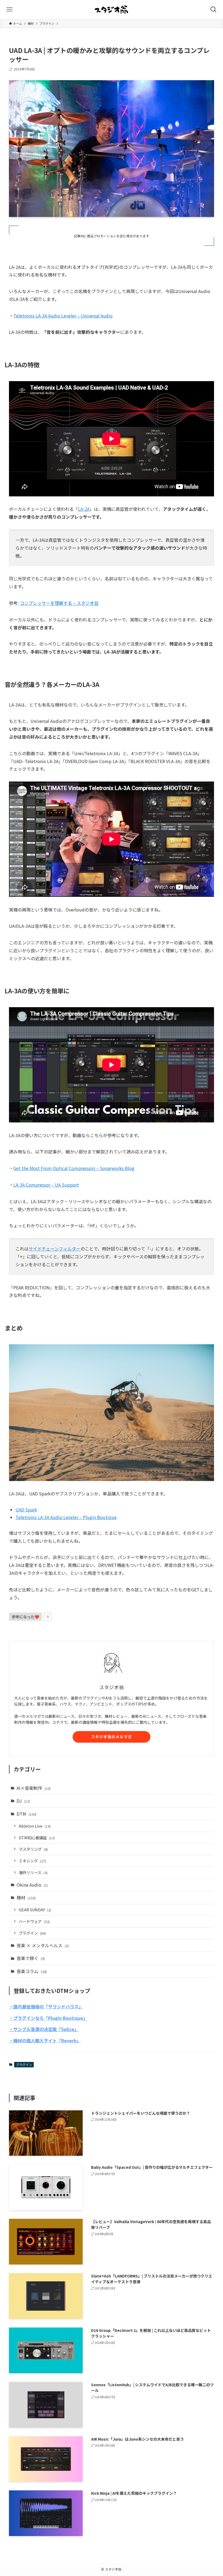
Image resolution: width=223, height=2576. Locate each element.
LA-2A (84, 509)
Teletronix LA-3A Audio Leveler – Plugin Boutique (66, 1517)
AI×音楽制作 (34, 1788)
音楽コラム (32, 1971)
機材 (26, 1897)
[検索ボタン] (213, 10)
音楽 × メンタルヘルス (43, 1945)
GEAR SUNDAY (35, 1910)
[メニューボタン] (10, 10)
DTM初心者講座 (37, 1838)
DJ (23, 1801)
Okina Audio (32, 1885)
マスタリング (33, 1849)
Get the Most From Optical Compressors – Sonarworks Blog (74, 1168)
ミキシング (32, 1861)
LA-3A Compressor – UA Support (46, 1185)
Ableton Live (35, 1826)
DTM (27, 1814)
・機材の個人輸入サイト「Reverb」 (45, 2040)
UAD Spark (26, 1510)
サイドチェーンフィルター (55, 1249)
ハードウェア (34, 1921)
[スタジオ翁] (112, 10)
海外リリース (33, 1872)
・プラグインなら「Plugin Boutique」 (48, 2018)
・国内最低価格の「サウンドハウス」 (46, 2006)
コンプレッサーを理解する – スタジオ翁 (59, 603)
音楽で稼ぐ (31, 1958)
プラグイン (32, 1933)
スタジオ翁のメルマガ (112, 1737)
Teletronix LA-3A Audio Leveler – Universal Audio (63, 316)
